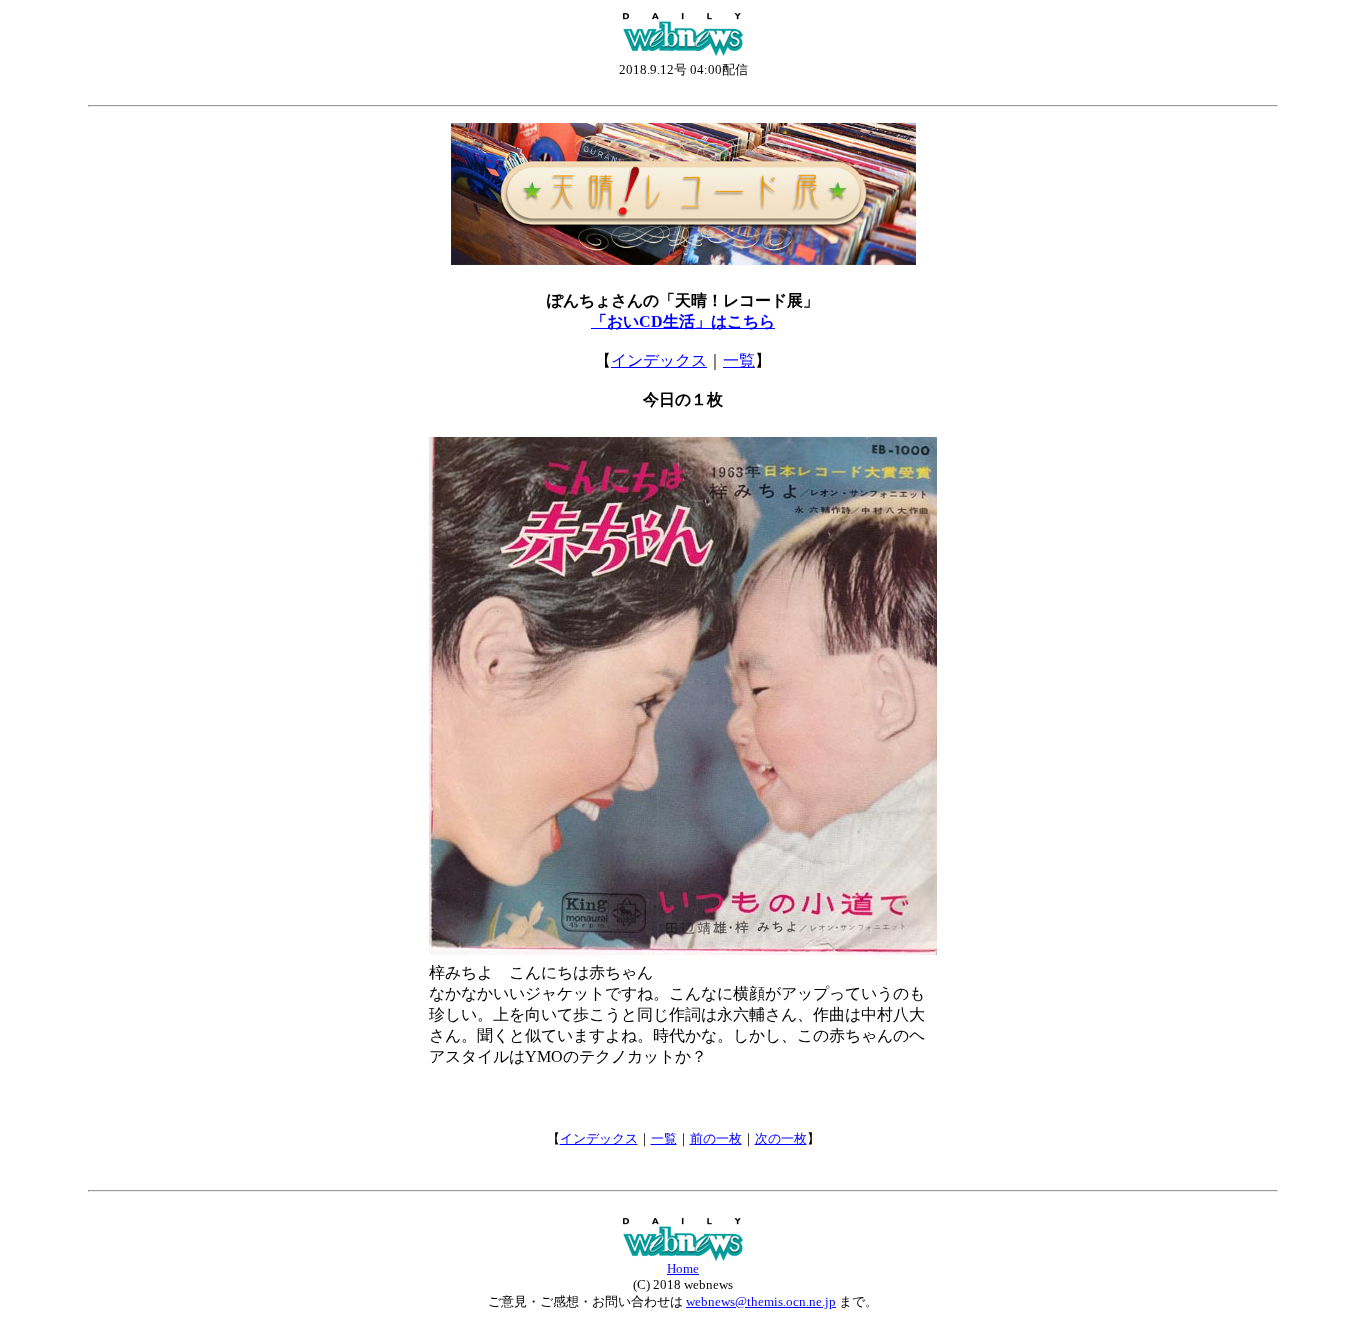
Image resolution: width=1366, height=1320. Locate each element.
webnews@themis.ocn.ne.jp (761, 1301)
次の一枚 (781, 1138)
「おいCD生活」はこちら (683, 321)
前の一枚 (716, 1138)
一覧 (739, 360)
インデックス (659, 360)
